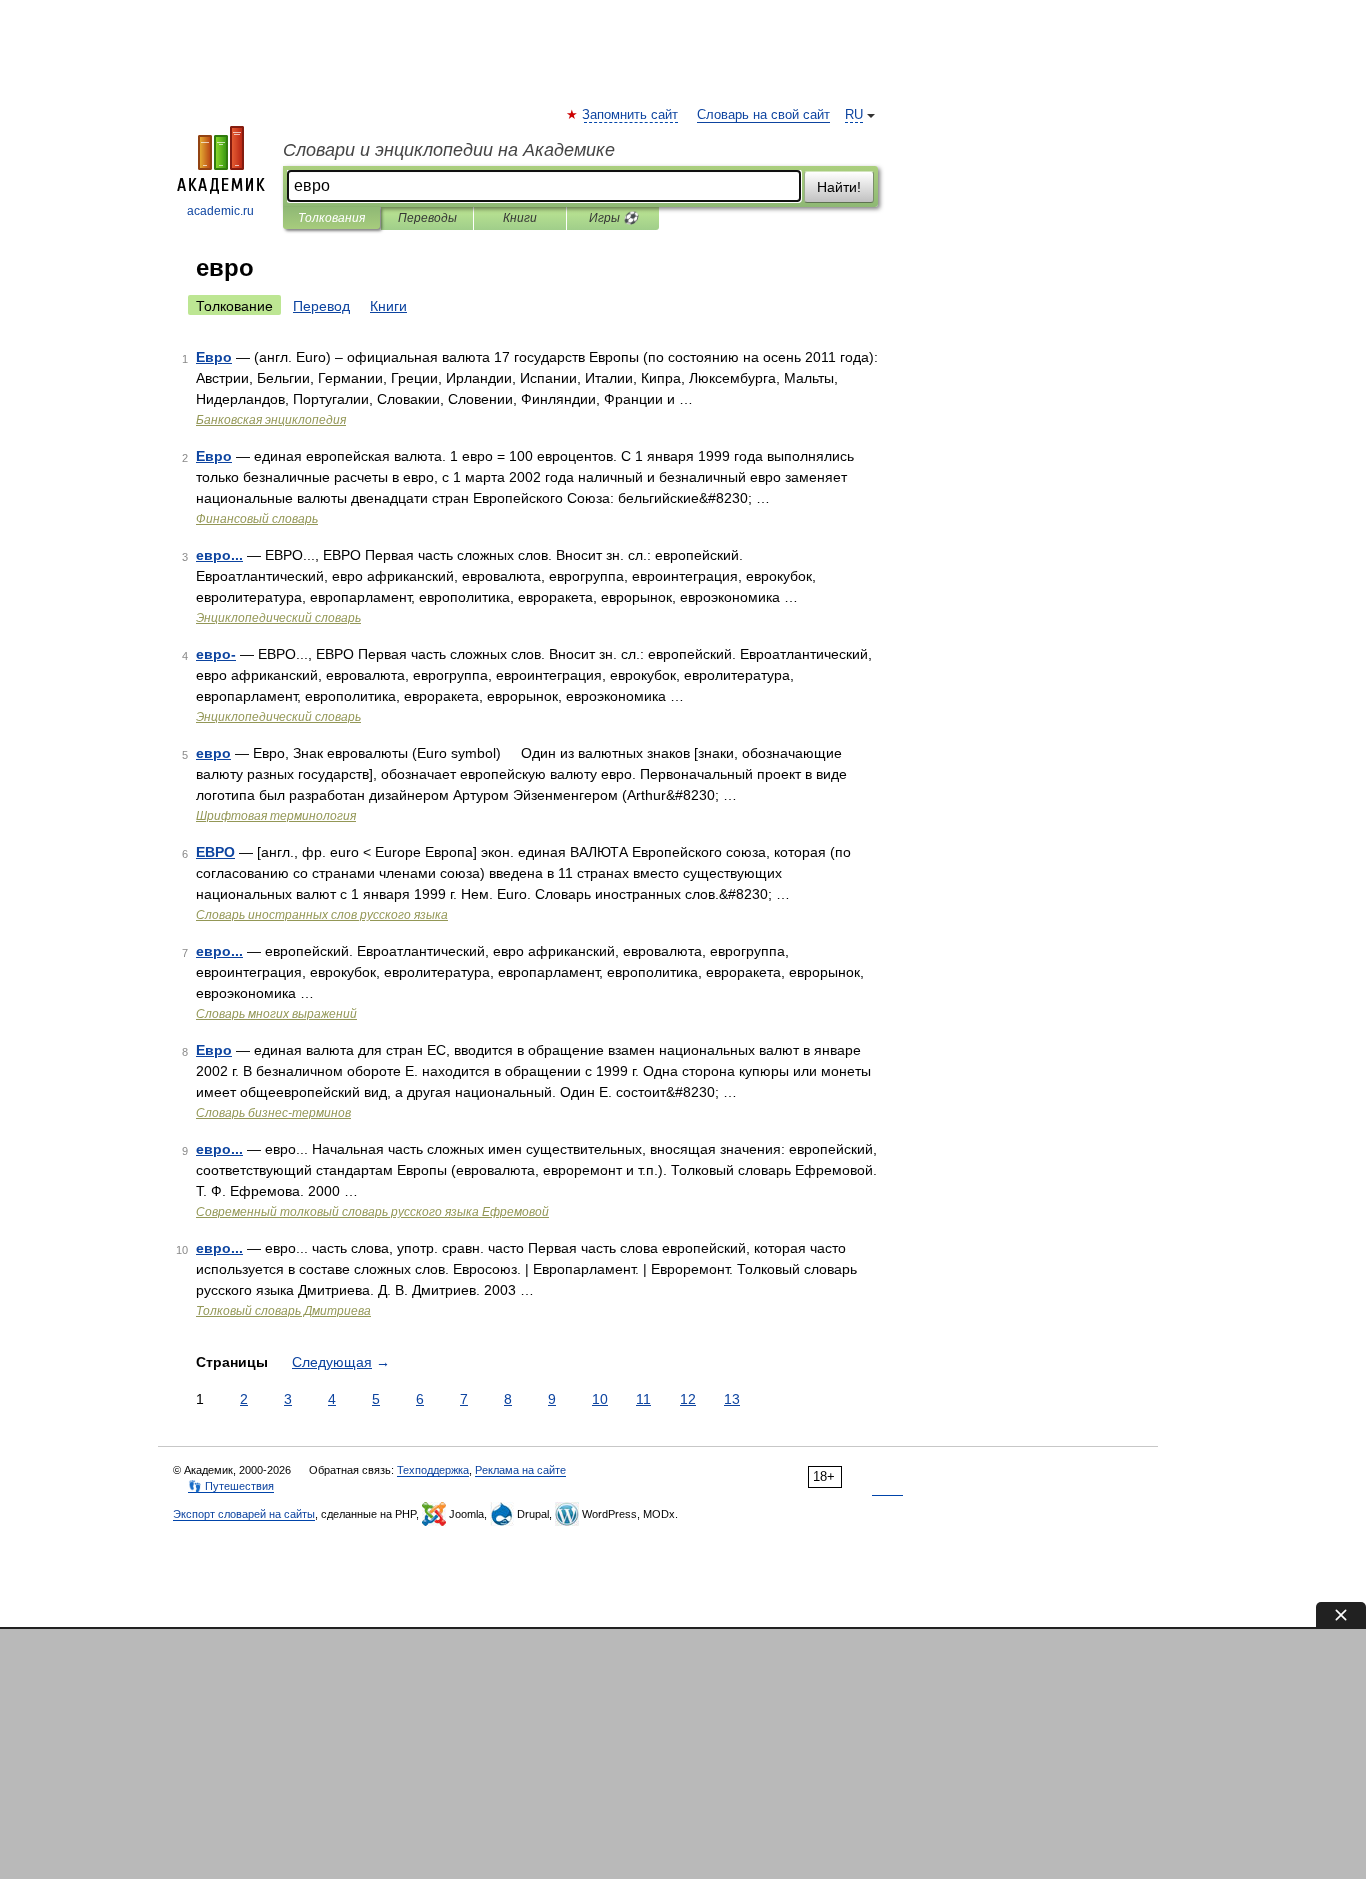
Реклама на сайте (520, 1470)
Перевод (321, 306)
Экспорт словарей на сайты (244, 1514)
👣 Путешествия (231, 1486)
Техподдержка (433, 1470)
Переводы (427, 218)
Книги (520, 218)
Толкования (331, 218)
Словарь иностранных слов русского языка (322, 915)
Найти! (839, 187)
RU (854, 115)
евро (213, 753)
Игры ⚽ (613, 218)
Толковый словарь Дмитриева (283, 1311)
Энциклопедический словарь (278, 618)
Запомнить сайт (631, 115)
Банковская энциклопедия (271, 420)
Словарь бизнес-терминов (273, 1113)
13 (732, 1399)
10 (600, 1399)
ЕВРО (215, 852)
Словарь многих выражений (276, 1014)
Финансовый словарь (257, 519)
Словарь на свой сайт (763, 115)
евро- (216, 654)
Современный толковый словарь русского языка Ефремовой (372, 1212)
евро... (219, 555)
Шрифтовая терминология (276, 816)
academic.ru (220, 211)
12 (688, 1399)
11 (643, 1399)
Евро (214, 357)
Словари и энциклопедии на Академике (449, 150)
